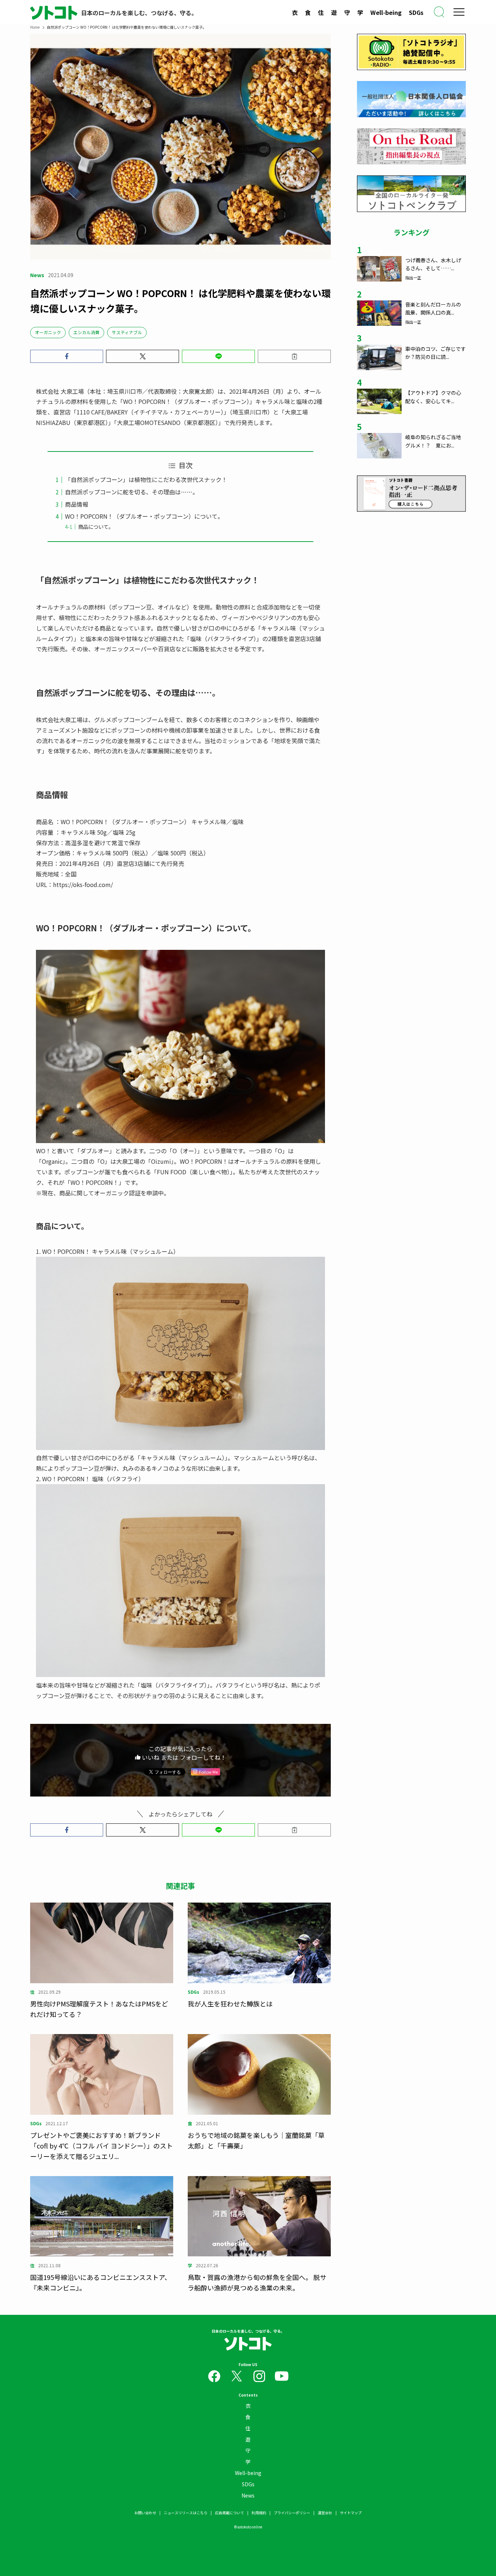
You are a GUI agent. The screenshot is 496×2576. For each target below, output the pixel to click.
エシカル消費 (86, 332)
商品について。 (96, 526)
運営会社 (325, 2513)
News (248, 2495)
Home (35, 27)
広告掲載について (229, 2513)
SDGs (416, 12)
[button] (67, 356)
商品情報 (77, 504)
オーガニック (48, 332)
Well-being (386, 12)
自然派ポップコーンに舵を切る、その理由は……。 (132, 492)
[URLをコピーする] (294, 356)
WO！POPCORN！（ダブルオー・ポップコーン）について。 (144, 516)
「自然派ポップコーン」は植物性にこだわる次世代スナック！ (146, 479)
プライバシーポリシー (292, 2513)
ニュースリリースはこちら (186, 2513)
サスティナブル (127, 332)
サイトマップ (351, 2513)
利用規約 (259, 2513)
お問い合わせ (145, 2513)
